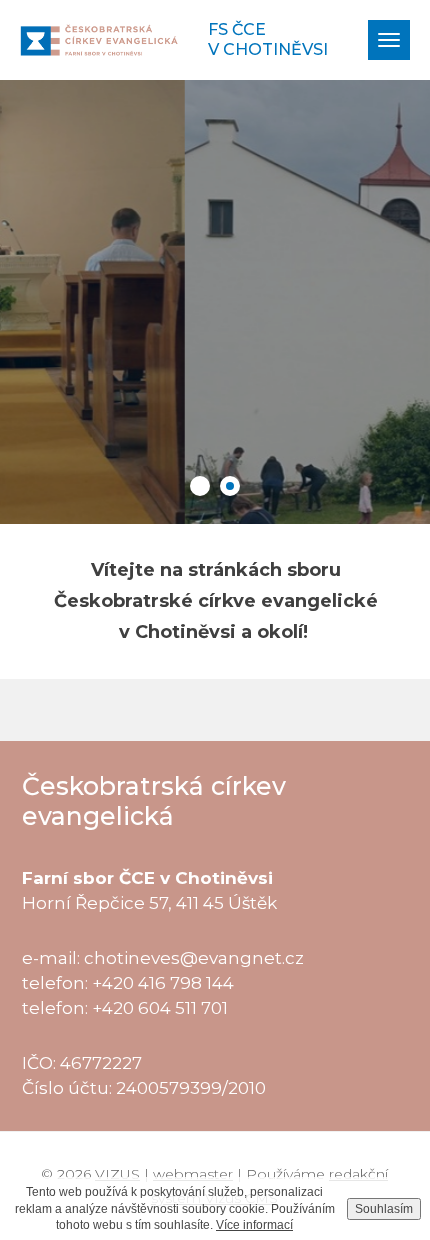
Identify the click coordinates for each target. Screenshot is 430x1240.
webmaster (193, 1174)
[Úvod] (99, 40)
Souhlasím (384, 1209)
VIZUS (117, 1174)
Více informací (254, 1225)
